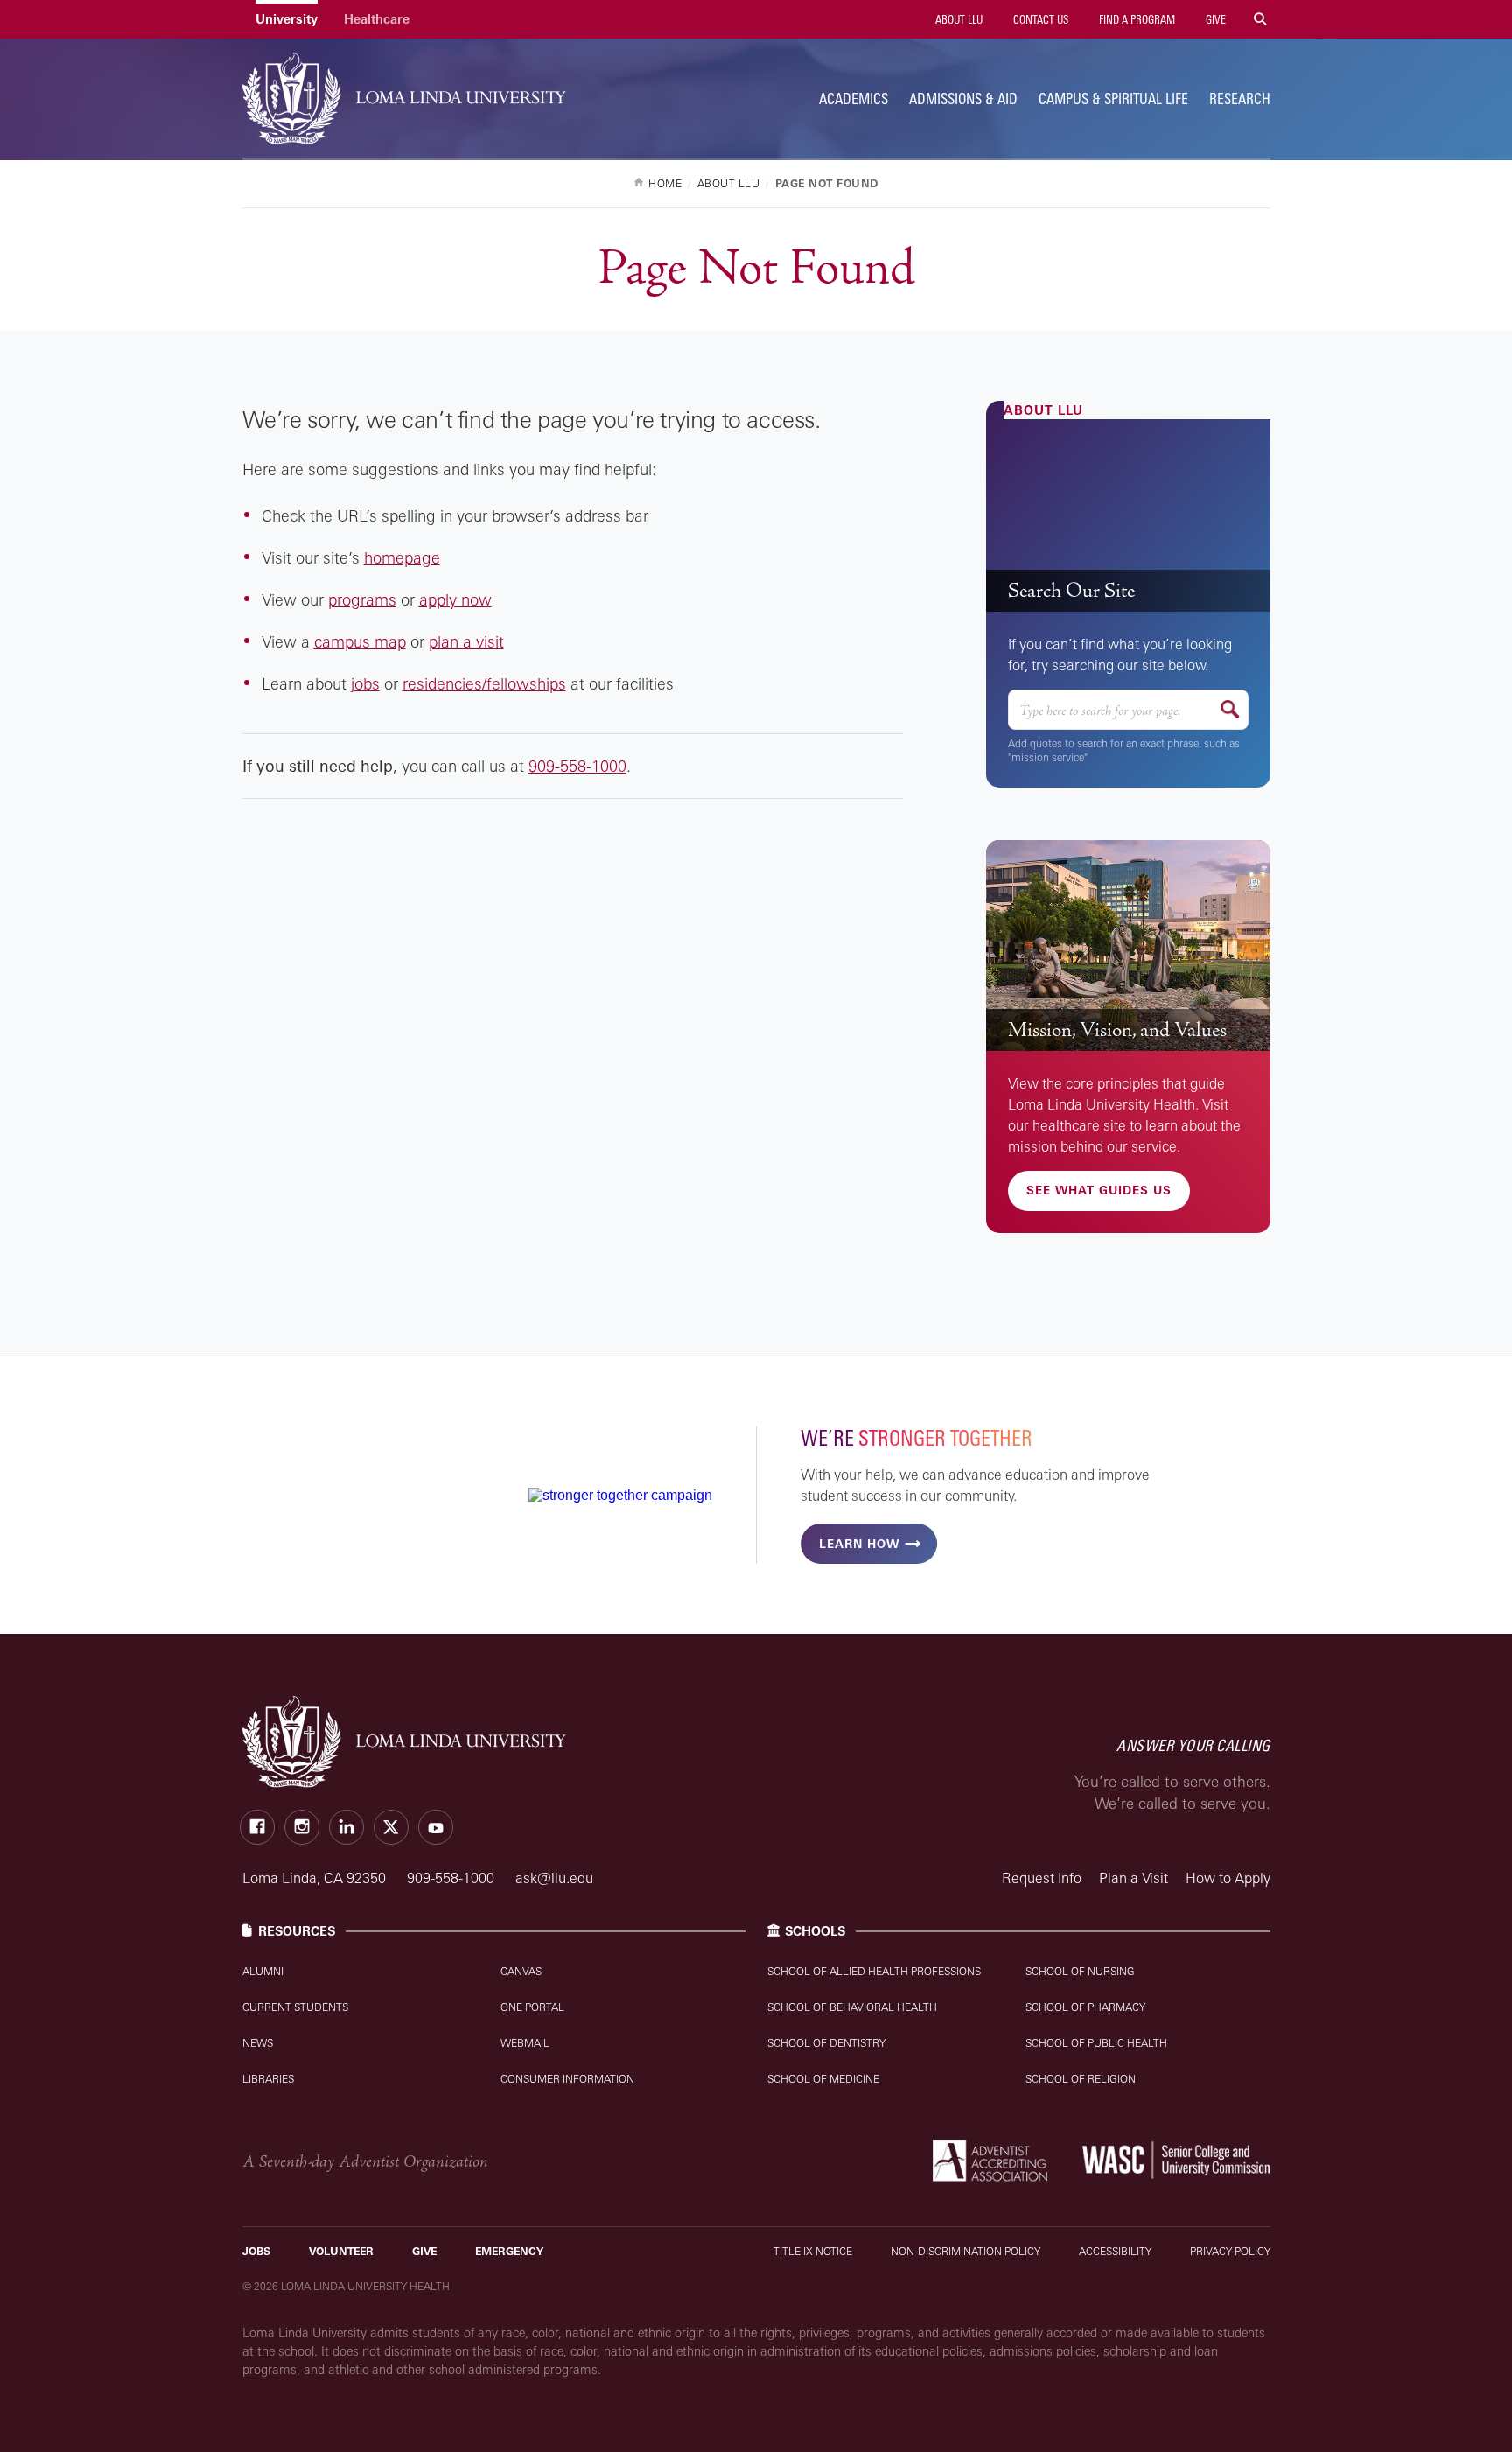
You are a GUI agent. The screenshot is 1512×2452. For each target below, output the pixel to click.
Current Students (295, 2007)
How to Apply (1228, 1878)
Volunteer (341, 2251)
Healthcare (377, 19)
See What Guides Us (1099, 1190)
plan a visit (466, 641)
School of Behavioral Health (852, 2007)
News (258, 2043)
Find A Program (1136, 19)
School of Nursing (1080, 1971)
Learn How (859, 1544)
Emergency (509, 2251)
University (287, 19)
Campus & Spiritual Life (1113, 98)
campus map (360, 641)
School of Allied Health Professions (874, 1971)
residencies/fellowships (484, 683)
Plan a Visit (1134, 1878)
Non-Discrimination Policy (966, 2251)
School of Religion (1081, 2079)
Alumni (263, 1971)
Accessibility (1115, 2251)
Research (1240, 98)
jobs (365, 683)
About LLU (958, 19)
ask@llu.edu (554, 1878)
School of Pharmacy (1085, 2007)
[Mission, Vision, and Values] (1128, 946)
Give (1214, 19)
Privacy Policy (1230, 2251)
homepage (402, 557)
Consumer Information (567, 2079)
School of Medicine (823, 2079)
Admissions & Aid (963, 98)
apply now (455, 599)
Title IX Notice (813, 2251)
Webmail (525, 2043)
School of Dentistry (826, 2043)
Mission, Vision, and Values (1117, 1030)
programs (362, 599)
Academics (854, 98)
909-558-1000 (577, 766)
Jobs (256, 2251)
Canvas (521, 1971)
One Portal (532, 2007)
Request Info (1042, 1878)
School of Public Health (1096, 2043)
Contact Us (1039, 19)
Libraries (268, 2079)
